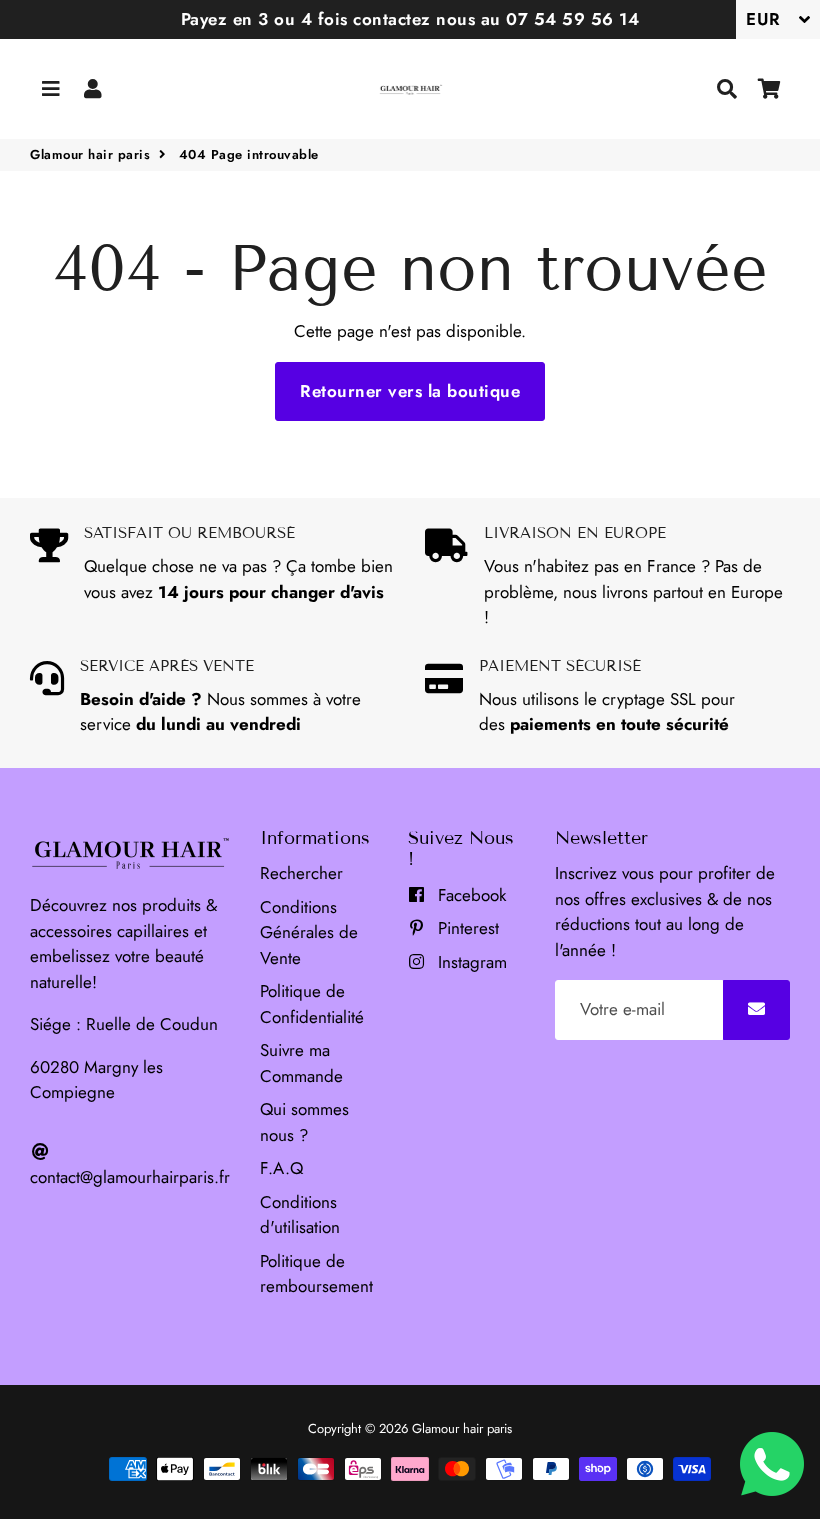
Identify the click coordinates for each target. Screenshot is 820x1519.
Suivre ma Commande (301, 1063)
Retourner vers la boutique (410, 391)
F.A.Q (281, 1168)
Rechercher (301, 873)
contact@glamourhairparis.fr (130, 1177)
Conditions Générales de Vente (309, 932)
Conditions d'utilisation (300, 1215)
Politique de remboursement (316, 1274)
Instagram (470, 962)
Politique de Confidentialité (312, 1004)
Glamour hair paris (90, 154)
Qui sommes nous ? (304, 1122)
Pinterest (466, 928)
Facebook (469, 895)
